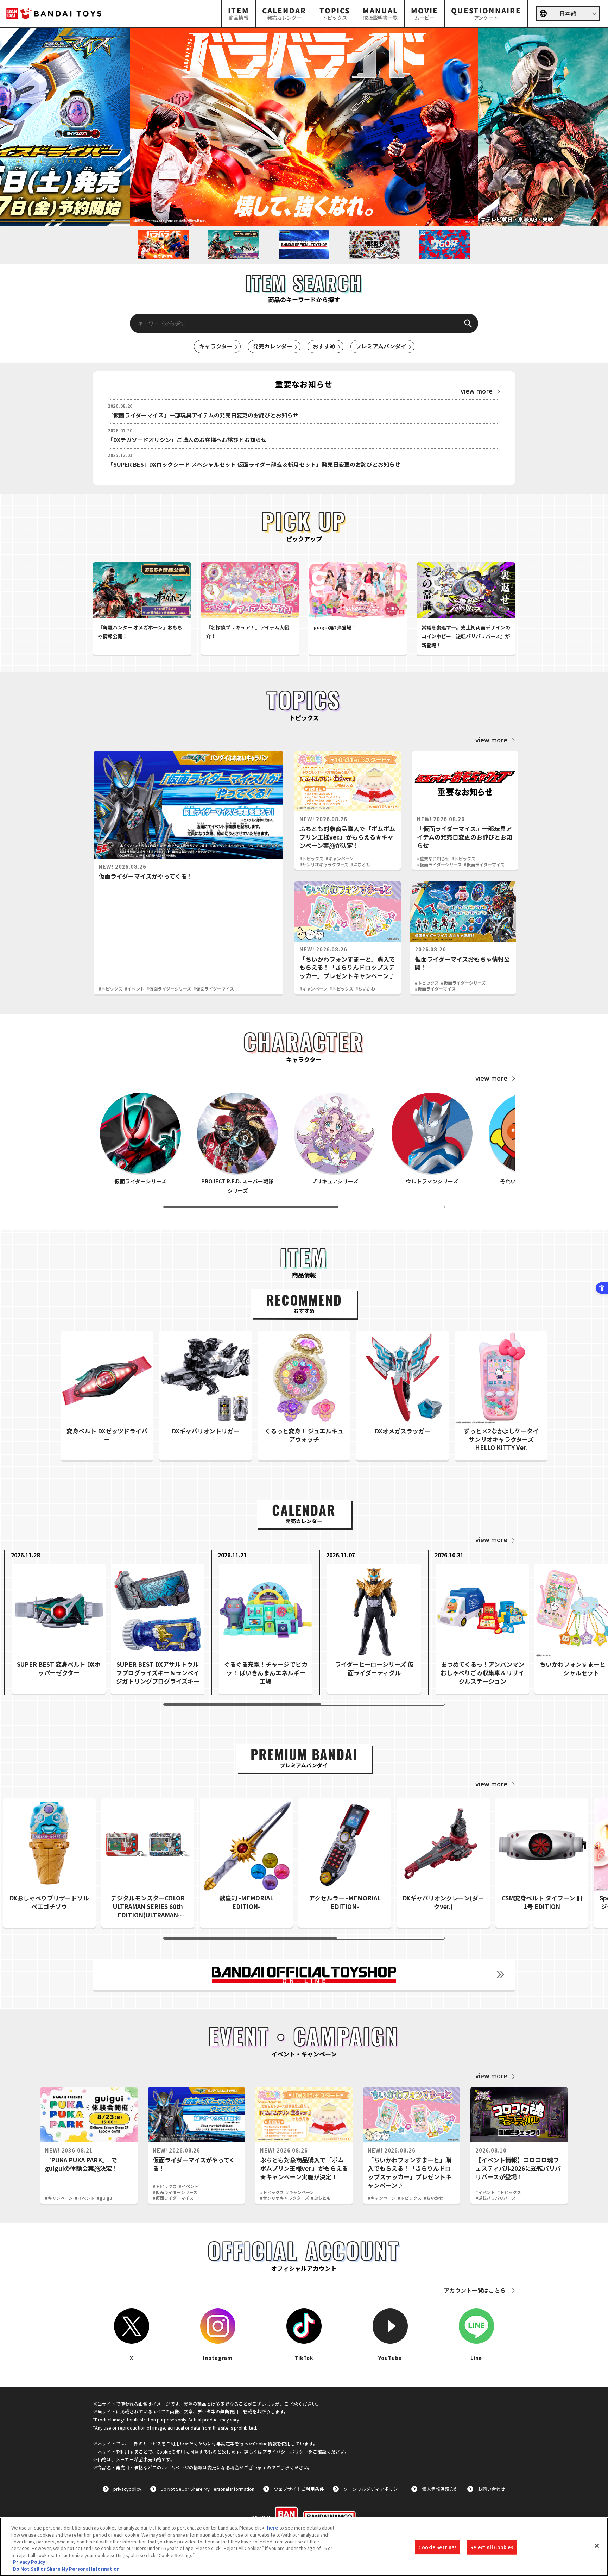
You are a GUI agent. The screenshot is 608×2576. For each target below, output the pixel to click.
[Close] (597, 2546)
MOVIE (425, 13)
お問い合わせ (492, 2489)
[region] (304, 2547)
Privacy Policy (29, 2562)
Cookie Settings (438, 2547)
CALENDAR (284, 13)
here (273, 2528)
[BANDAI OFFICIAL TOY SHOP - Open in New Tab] (304, 1974)
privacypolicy (127, 2489)
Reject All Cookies (492, 2547)
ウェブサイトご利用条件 (299, 2489)
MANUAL (380, 13)
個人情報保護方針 (440, 2489)
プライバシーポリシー (285, 2452)
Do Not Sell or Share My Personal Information (208, 2489)
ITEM (239, 13)
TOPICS (335, 13)
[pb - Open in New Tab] (304, 127)
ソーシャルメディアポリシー (373, 2489)
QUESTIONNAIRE (486, 13)
